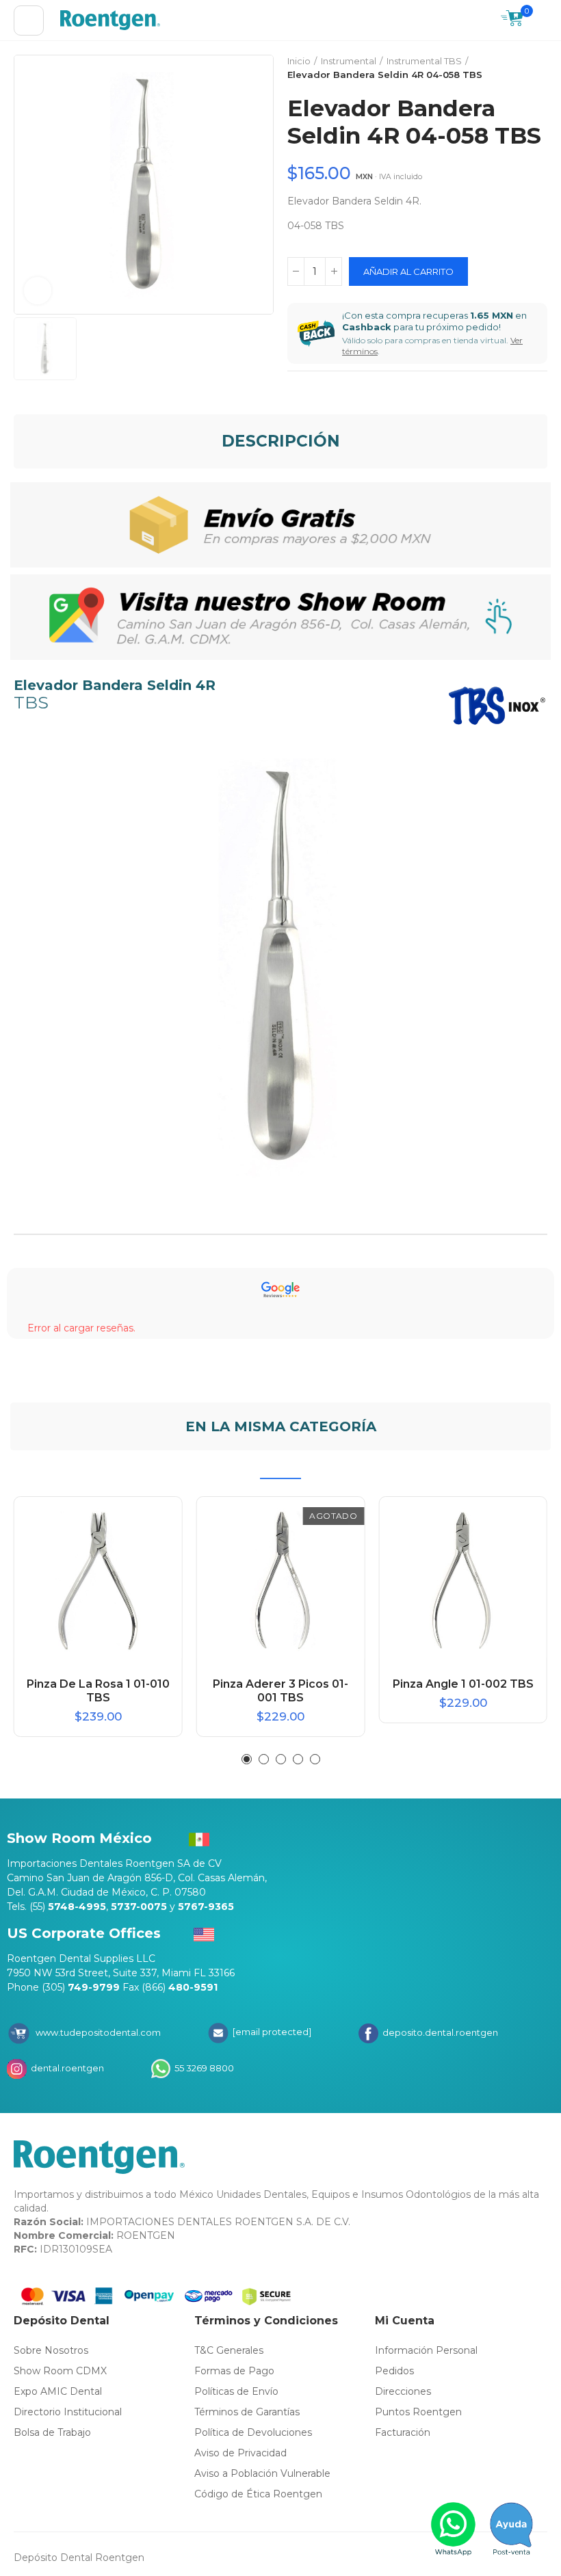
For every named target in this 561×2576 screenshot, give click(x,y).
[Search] (484, 21)
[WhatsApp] (454, 2529)
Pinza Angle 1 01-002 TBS (463, 1684)
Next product (537, 68)
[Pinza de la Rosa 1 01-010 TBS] (98, 1581)
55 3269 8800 (203, 2068)
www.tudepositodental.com (98, 2032)
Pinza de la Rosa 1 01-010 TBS (98, 1691)
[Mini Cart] (512, 20)
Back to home (520, 68)
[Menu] (29, 21)
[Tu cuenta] (540, 21)
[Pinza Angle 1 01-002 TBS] (463, 1581)
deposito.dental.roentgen (439, 2032)
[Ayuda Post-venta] (511, 2529)
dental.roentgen (66, 2068)
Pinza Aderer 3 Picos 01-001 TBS (280, 1691)
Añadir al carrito (408, 271)
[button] (247, 1759)
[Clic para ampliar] (38, 291)
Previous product (503, 68)
